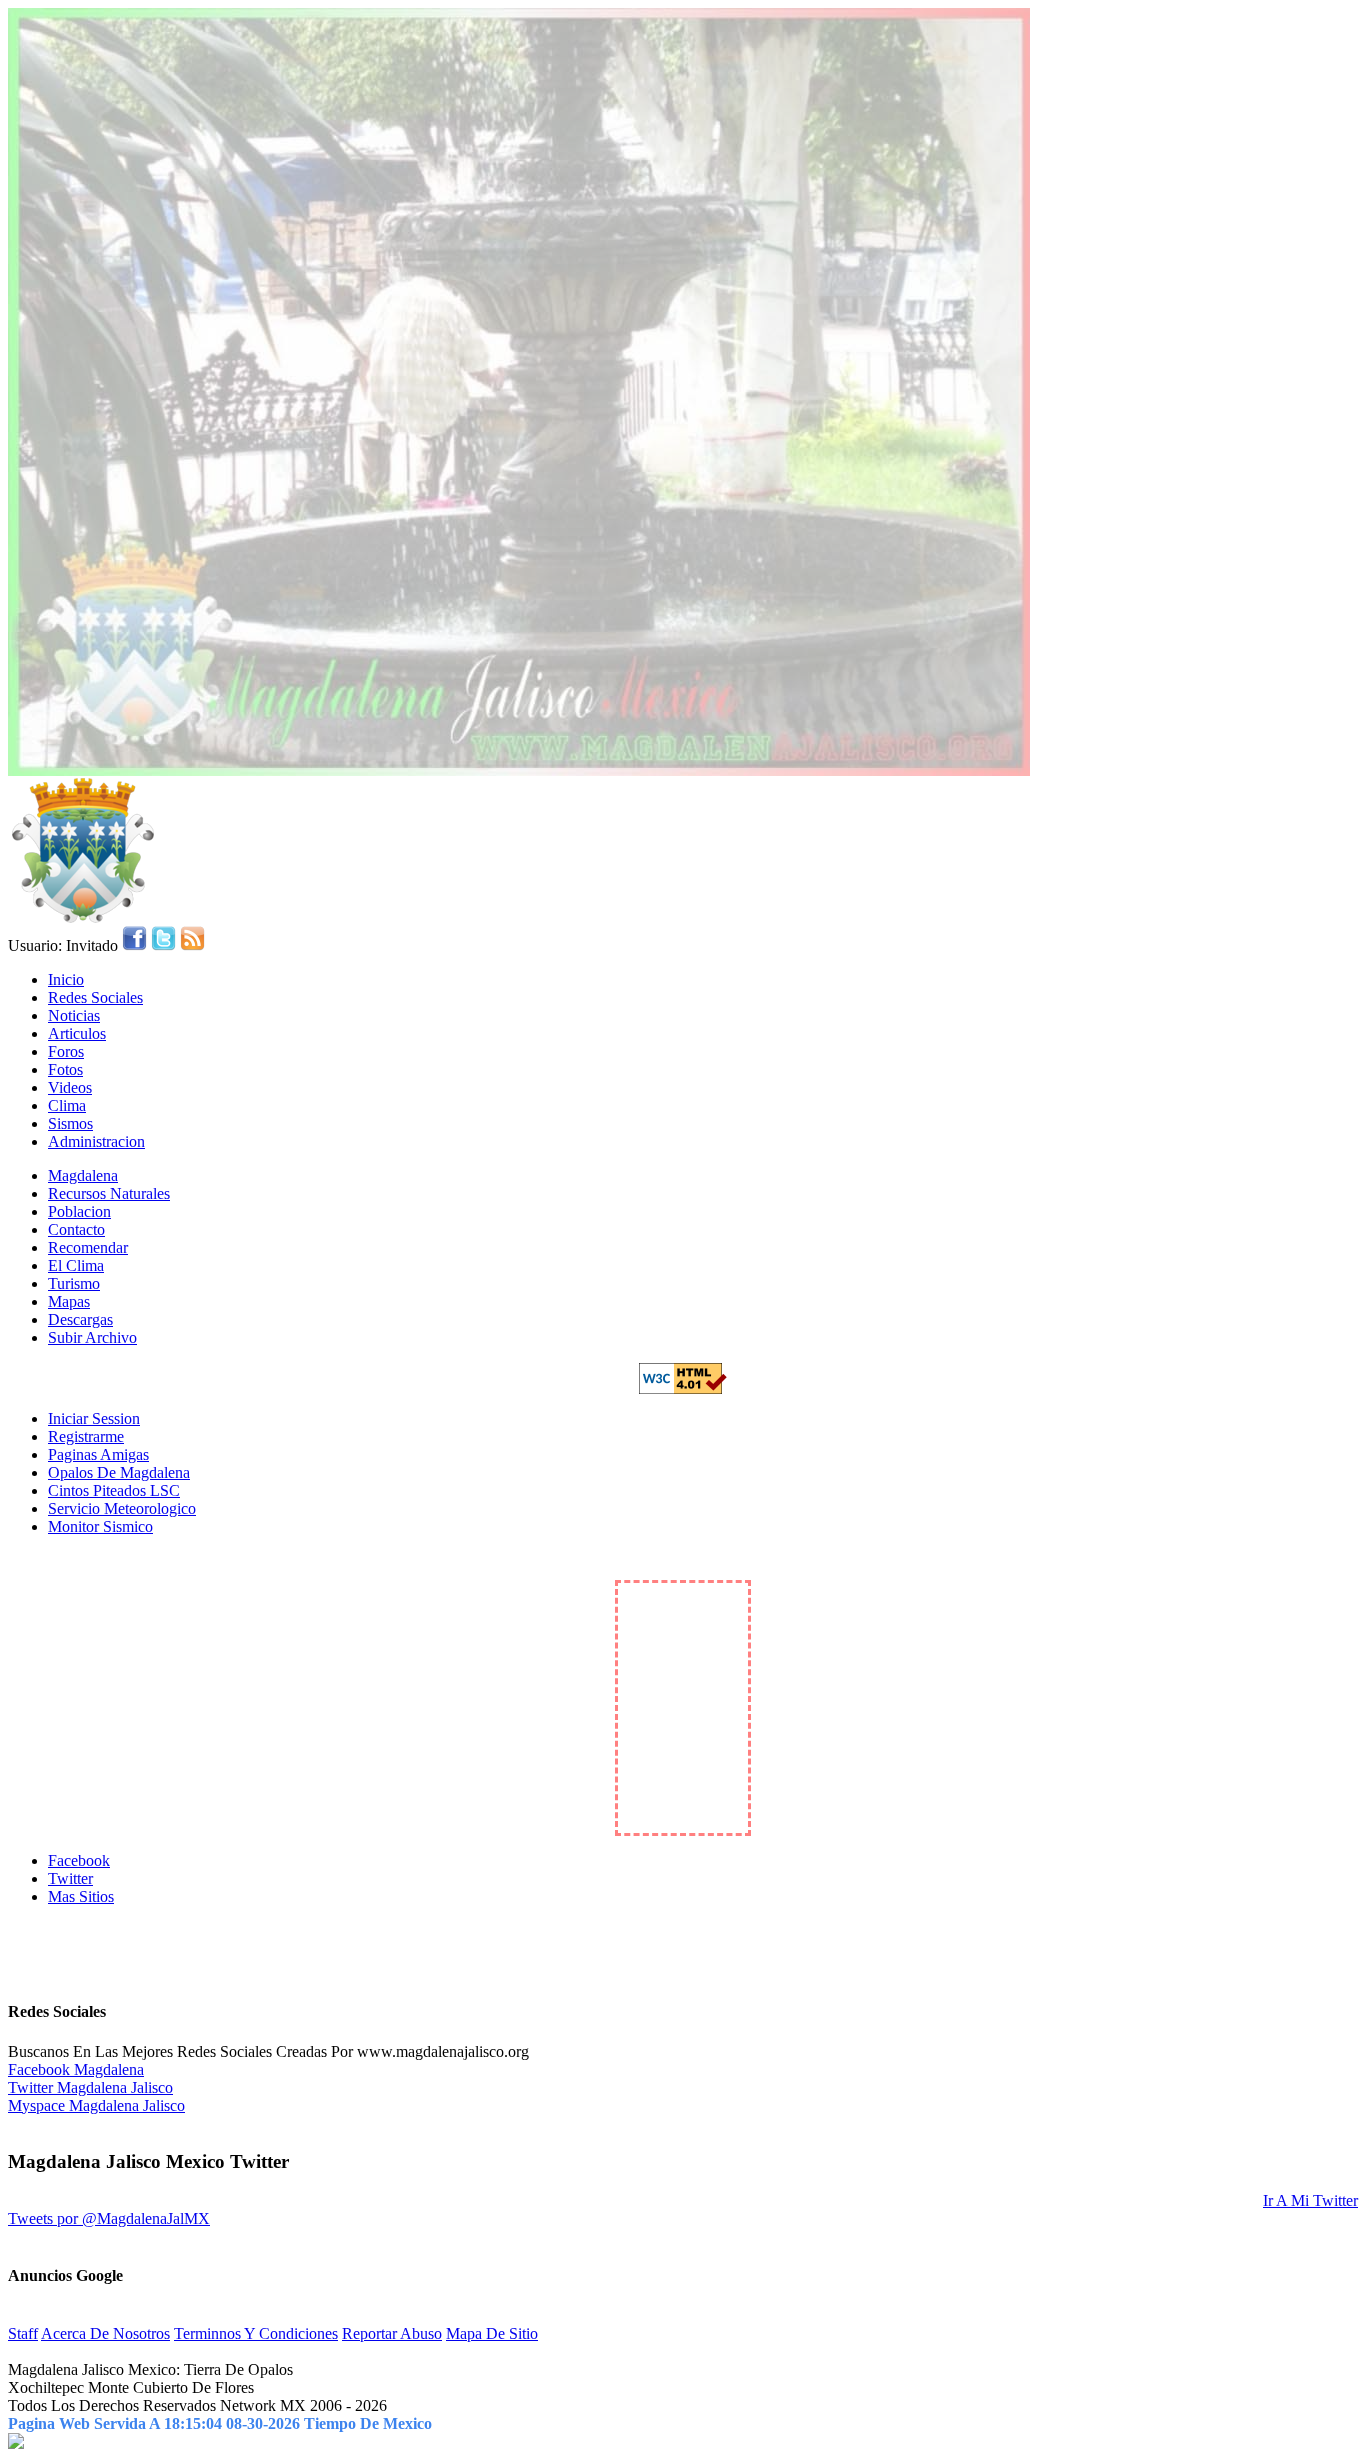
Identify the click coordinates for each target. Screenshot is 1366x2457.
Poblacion (79, 1211)
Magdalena (83, 1175)
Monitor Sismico (100, 1526)
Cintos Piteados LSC (114, 1490)
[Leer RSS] (192, 945)
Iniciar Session (94, 1418)
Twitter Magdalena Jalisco (90, 2087)
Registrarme (86, 1436)
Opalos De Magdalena (119, 1472)
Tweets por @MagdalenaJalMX (109, 2218)
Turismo (74, 1283)
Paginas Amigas (98, 1454)
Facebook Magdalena (76, 2069)
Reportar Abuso (392, 2333)
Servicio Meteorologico (122, 1508)
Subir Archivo (92, 1337)
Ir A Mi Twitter (1310, 2200)
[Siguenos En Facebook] (134, 945)
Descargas (80, 1319)
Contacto (76, 1229)
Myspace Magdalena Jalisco (96, 2105)
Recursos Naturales (109, 1193)
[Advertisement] (683, 1952)
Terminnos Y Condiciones (256, 2333)
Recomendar (88, 1247)
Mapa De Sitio (492, 2333)
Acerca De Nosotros (105, 2333)
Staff (23, 2333)
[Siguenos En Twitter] (163, 945)
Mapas (69, 1301)
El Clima (76, 1265)
